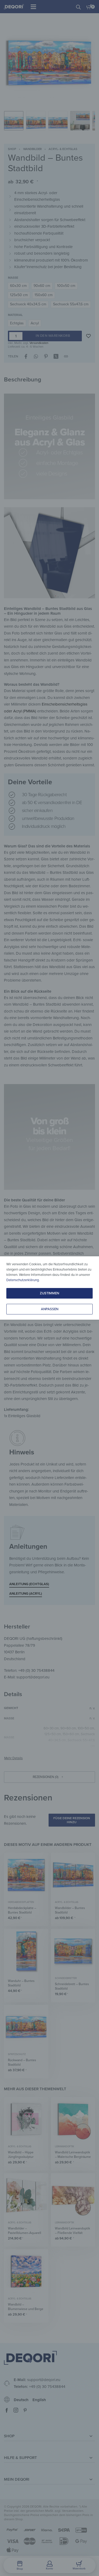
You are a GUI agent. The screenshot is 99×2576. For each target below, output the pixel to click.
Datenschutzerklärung (23, 1280)
